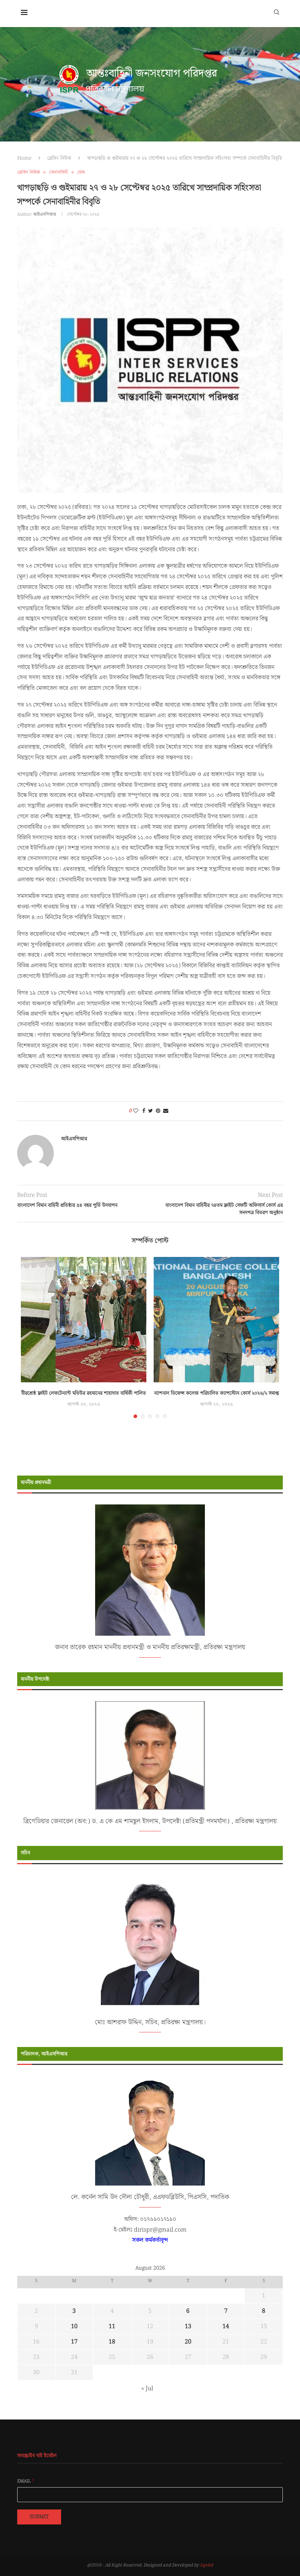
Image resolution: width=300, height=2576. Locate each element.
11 (112, 2326)
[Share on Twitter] (151, 1111)
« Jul (147, 2389)
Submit (39, 2517)
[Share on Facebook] (144, 1111)
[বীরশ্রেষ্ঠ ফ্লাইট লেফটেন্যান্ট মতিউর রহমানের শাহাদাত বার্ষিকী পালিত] (84, 1320)
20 (188, 2342)
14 (226, 2326)
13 (188, 2326)
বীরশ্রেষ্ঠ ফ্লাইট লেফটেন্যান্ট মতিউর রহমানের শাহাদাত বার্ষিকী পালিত (84, 1393)
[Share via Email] (166, 1111)
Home (24, 158)
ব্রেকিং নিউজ (59, 158)
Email (26, 2481)
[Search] (277, 12)
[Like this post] (136, 1111)
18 (112, 2342)
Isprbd (207, 2565)
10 (74, 2326)
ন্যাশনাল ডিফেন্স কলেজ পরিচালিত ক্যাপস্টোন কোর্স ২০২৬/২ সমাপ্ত (216, 1393)
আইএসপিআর (45, 214)
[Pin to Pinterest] (158, 1111)
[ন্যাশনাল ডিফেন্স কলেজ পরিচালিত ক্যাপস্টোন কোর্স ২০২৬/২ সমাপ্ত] (216, 1320)
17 (74, 2342)
